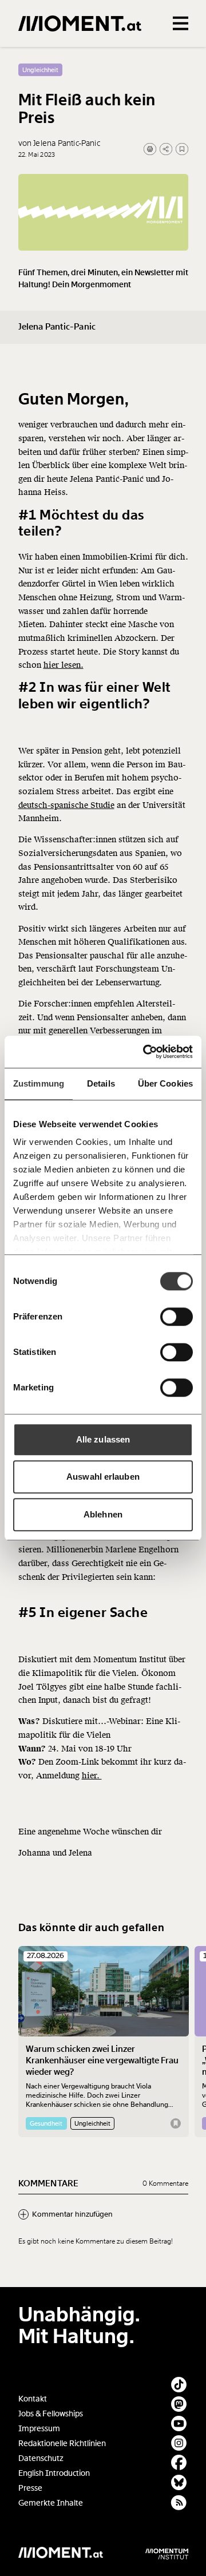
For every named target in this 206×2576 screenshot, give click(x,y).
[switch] (177, 1317)
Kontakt (33, 2399)
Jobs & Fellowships (51, 2414)
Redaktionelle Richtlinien (62, 2444)
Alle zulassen (103, 1439)
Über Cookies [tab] (165, 1083)
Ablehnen (103, 1514)
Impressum (39, 2429)
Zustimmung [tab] (39, 1083)
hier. (92, 1776)
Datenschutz (41, 2458)
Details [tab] (101, 1083)
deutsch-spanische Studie (66, 805)
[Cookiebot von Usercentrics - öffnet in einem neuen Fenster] (145, 1052)
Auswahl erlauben (103, 1477)
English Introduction (54, 2473)
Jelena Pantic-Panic (57, 327)
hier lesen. (64, 665)
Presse (30, 2488)
